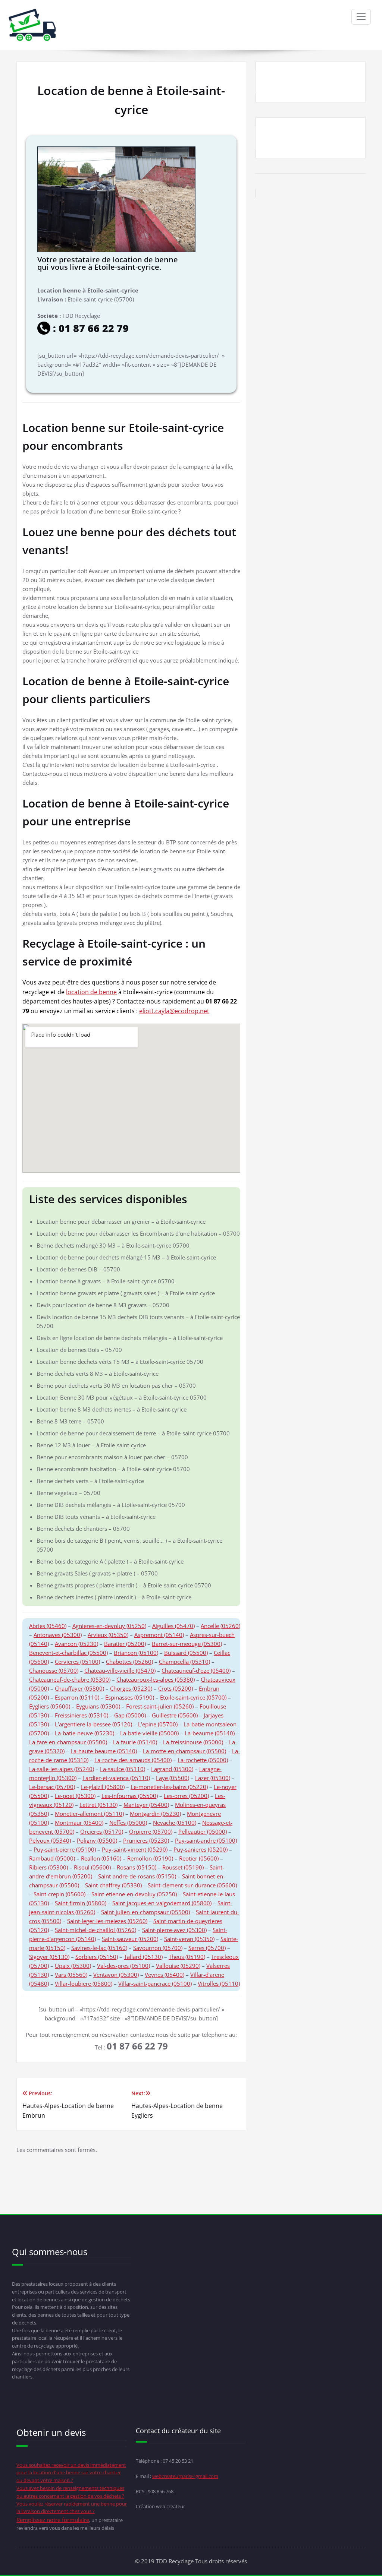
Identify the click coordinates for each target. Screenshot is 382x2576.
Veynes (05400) (165, 1975)
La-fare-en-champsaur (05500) (68, 1742)
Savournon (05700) (158, 1948)
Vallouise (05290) (178, 1966)
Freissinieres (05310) (82, 1715)
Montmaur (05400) (79, 1823)
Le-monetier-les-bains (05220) (169, 1787)
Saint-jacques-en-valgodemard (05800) (162, 1903)
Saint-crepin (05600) (60, 1894)
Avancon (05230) (76, 1644)
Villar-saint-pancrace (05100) (155, 1984)
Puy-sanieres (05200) (201, 1849)
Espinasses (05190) (130, 1697)
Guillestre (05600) (175, 1715)
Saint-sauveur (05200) (130, 1939)
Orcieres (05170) (102, 1831)
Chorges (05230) (131, 1688)
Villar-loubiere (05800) (84, 1984)
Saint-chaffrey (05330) (113, 1885)
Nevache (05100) (175, 1823)
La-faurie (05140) (135, 1742)
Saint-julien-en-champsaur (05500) (145, 1912)
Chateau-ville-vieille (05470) (120, 1671)
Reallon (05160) (101, 1858)
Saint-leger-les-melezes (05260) (107, 1921)
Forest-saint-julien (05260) (160, 1706)
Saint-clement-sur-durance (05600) (192, 1885)
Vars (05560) (71, 1975)
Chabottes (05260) (129, 1662)
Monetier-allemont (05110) (89, 1814)
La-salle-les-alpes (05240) (62, 1769)
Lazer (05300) (213, 1778)
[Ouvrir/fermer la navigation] (361, 17)
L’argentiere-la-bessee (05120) (93, 1724)
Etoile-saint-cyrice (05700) (193, 1697)
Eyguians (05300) (98, 1706)
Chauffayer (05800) (79, 1688)
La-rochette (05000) (203, 1760)
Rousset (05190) (183, 1867)
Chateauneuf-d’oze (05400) (196, 1671)
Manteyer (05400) (146, 1805)
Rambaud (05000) (52, 1858)
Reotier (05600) (199, 1858)
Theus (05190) (187, 1957)
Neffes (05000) (128, 1823)
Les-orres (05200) (186, 1796)
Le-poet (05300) (75, 1796)
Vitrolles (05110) (219, 1984)
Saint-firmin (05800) (81, 1903)
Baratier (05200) (125, 1644)
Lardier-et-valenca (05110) (116, 1778)
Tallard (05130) (143, 1957)
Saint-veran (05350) (189, 1939)
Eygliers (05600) (50, 1706)
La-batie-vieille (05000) (149, 1733)
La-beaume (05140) (210, 1733)
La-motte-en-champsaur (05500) (184, 1751)
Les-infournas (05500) (130, 1796)
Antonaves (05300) (58, 1635)
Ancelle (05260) (220, 1626)
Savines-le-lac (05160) (99, 1948)
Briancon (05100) (136, 1653)
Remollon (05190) (150, 1858)
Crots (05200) (176, 1688)
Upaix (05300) (73, 1966)
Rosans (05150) (137, 1867)
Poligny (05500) (97, 1840)
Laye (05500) (173, 1778)
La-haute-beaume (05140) (104, 1751)
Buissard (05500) (186, 1653)
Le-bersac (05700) (52, 1787)
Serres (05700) (207, 1948)
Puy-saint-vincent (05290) (135, 1849)
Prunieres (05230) (146, 1840)
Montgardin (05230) (155, 1814)
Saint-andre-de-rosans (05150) (137, 1876)
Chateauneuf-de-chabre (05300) (70, 1679)
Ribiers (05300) (48, 1867)
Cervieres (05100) (77, 1662)
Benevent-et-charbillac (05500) (68, 1653)
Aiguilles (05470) (173, 1626)
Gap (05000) (130, 1715)
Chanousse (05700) (54, 1671)
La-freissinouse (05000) (193, 1742)
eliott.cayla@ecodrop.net (174, 1011)
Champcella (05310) (184, 1662)
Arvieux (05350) (108, 1635)
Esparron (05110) (77, 1697)
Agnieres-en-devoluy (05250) (109, 1626)
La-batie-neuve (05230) (84, 1733)
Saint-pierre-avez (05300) (174, 1930)
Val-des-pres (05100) (123, 1966)
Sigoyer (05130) (49, 1957)
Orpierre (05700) (151, 1831)
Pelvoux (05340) (50, 1840)
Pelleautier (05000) (203, 1831)
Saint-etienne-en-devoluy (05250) (134, 1894)
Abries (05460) (48, 1626)
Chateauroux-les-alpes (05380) (156, 1679)
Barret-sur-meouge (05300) (187, 1644)
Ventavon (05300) (116, 1975)
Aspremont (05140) (159, 1635)
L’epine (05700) (158, 1724)
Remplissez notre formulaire (53, 2520)
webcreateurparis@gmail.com (185, 2476)
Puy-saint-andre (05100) (206, 1840)
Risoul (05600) (92, 1867)
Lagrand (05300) (172, 1769)
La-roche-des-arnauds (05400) (133, 1760)
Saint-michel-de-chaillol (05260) (95, 1930)
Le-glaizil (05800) (103, 1787)
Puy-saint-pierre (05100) (65, 1849)
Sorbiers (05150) (97, 1957)
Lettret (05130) (98, 1805)
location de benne (91, 992)
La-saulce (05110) (123, 1769)
